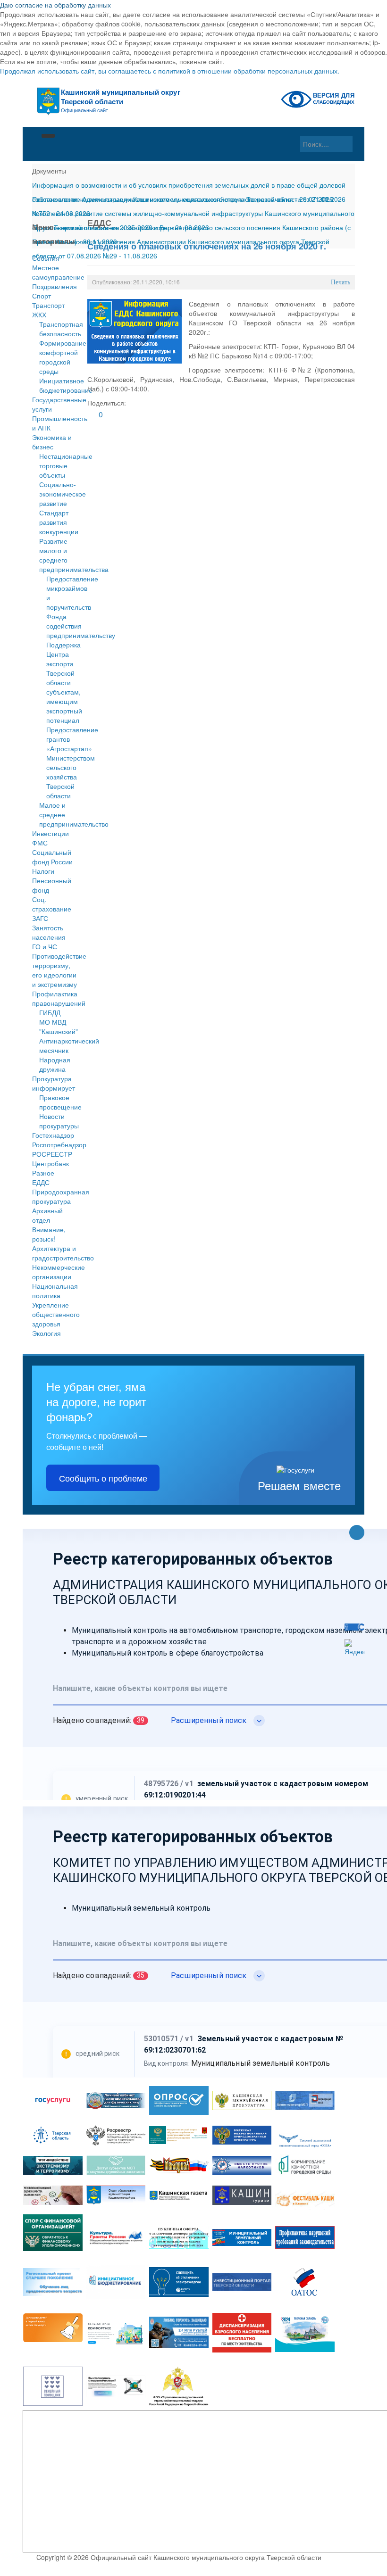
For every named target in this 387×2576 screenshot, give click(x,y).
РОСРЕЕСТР (52, 1154)
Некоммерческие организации (55, 1272)
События (46, 258)
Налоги (43, 871)
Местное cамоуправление (55, 272)
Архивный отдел (47, 1215)
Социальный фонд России (52, 857)
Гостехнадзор (53, 1135)
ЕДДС (41, 1182)
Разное (43, 1173)
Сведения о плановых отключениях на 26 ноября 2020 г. (207, 246)
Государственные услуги (55, 404)
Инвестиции (50, 833)
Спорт (42, 296)
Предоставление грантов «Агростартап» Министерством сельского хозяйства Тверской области (72, 762)
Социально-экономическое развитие (63, 494)
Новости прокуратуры (59, 1121)
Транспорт (48, 305)
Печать (341, 282)
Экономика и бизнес (52, 442)
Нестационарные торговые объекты (66, 465)
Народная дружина (55, 1064)
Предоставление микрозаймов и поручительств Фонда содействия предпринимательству (81, 607)
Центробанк (50, 1163)
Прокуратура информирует (54, 1083)
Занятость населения (49, 932)
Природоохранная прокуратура (55, 1196)
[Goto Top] (357, 1533)
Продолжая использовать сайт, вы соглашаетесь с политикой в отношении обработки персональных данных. (170, 71)
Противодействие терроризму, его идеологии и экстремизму (55, 970)
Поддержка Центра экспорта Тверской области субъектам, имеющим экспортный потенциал (64, 682)
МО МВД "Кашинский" (59, 1027)
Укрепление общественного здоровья (55, 1314)
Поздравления (55, 286)
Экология (46, 1333)
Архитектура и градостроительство (55, 1253)
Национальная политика (55, 1291)
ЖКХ (39, 315)
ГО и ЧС (45, 946)
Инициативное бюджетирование (66, 385)
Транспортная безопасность (61, 329)
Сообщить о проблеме (103, 1478)
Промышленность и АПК (55, 423)
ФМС (40, 843)
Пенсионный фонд (52, 885)
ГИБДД (50, 1012)
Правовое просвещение (60, 1102)
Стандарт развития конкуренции (59, 522)
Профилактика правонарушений (55, 998)
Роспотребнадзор (55, 1144)
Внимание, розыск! (49, 1234)
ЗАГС (40, 918)
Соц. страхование (52, 904)
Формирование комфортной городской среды (63, 357)
